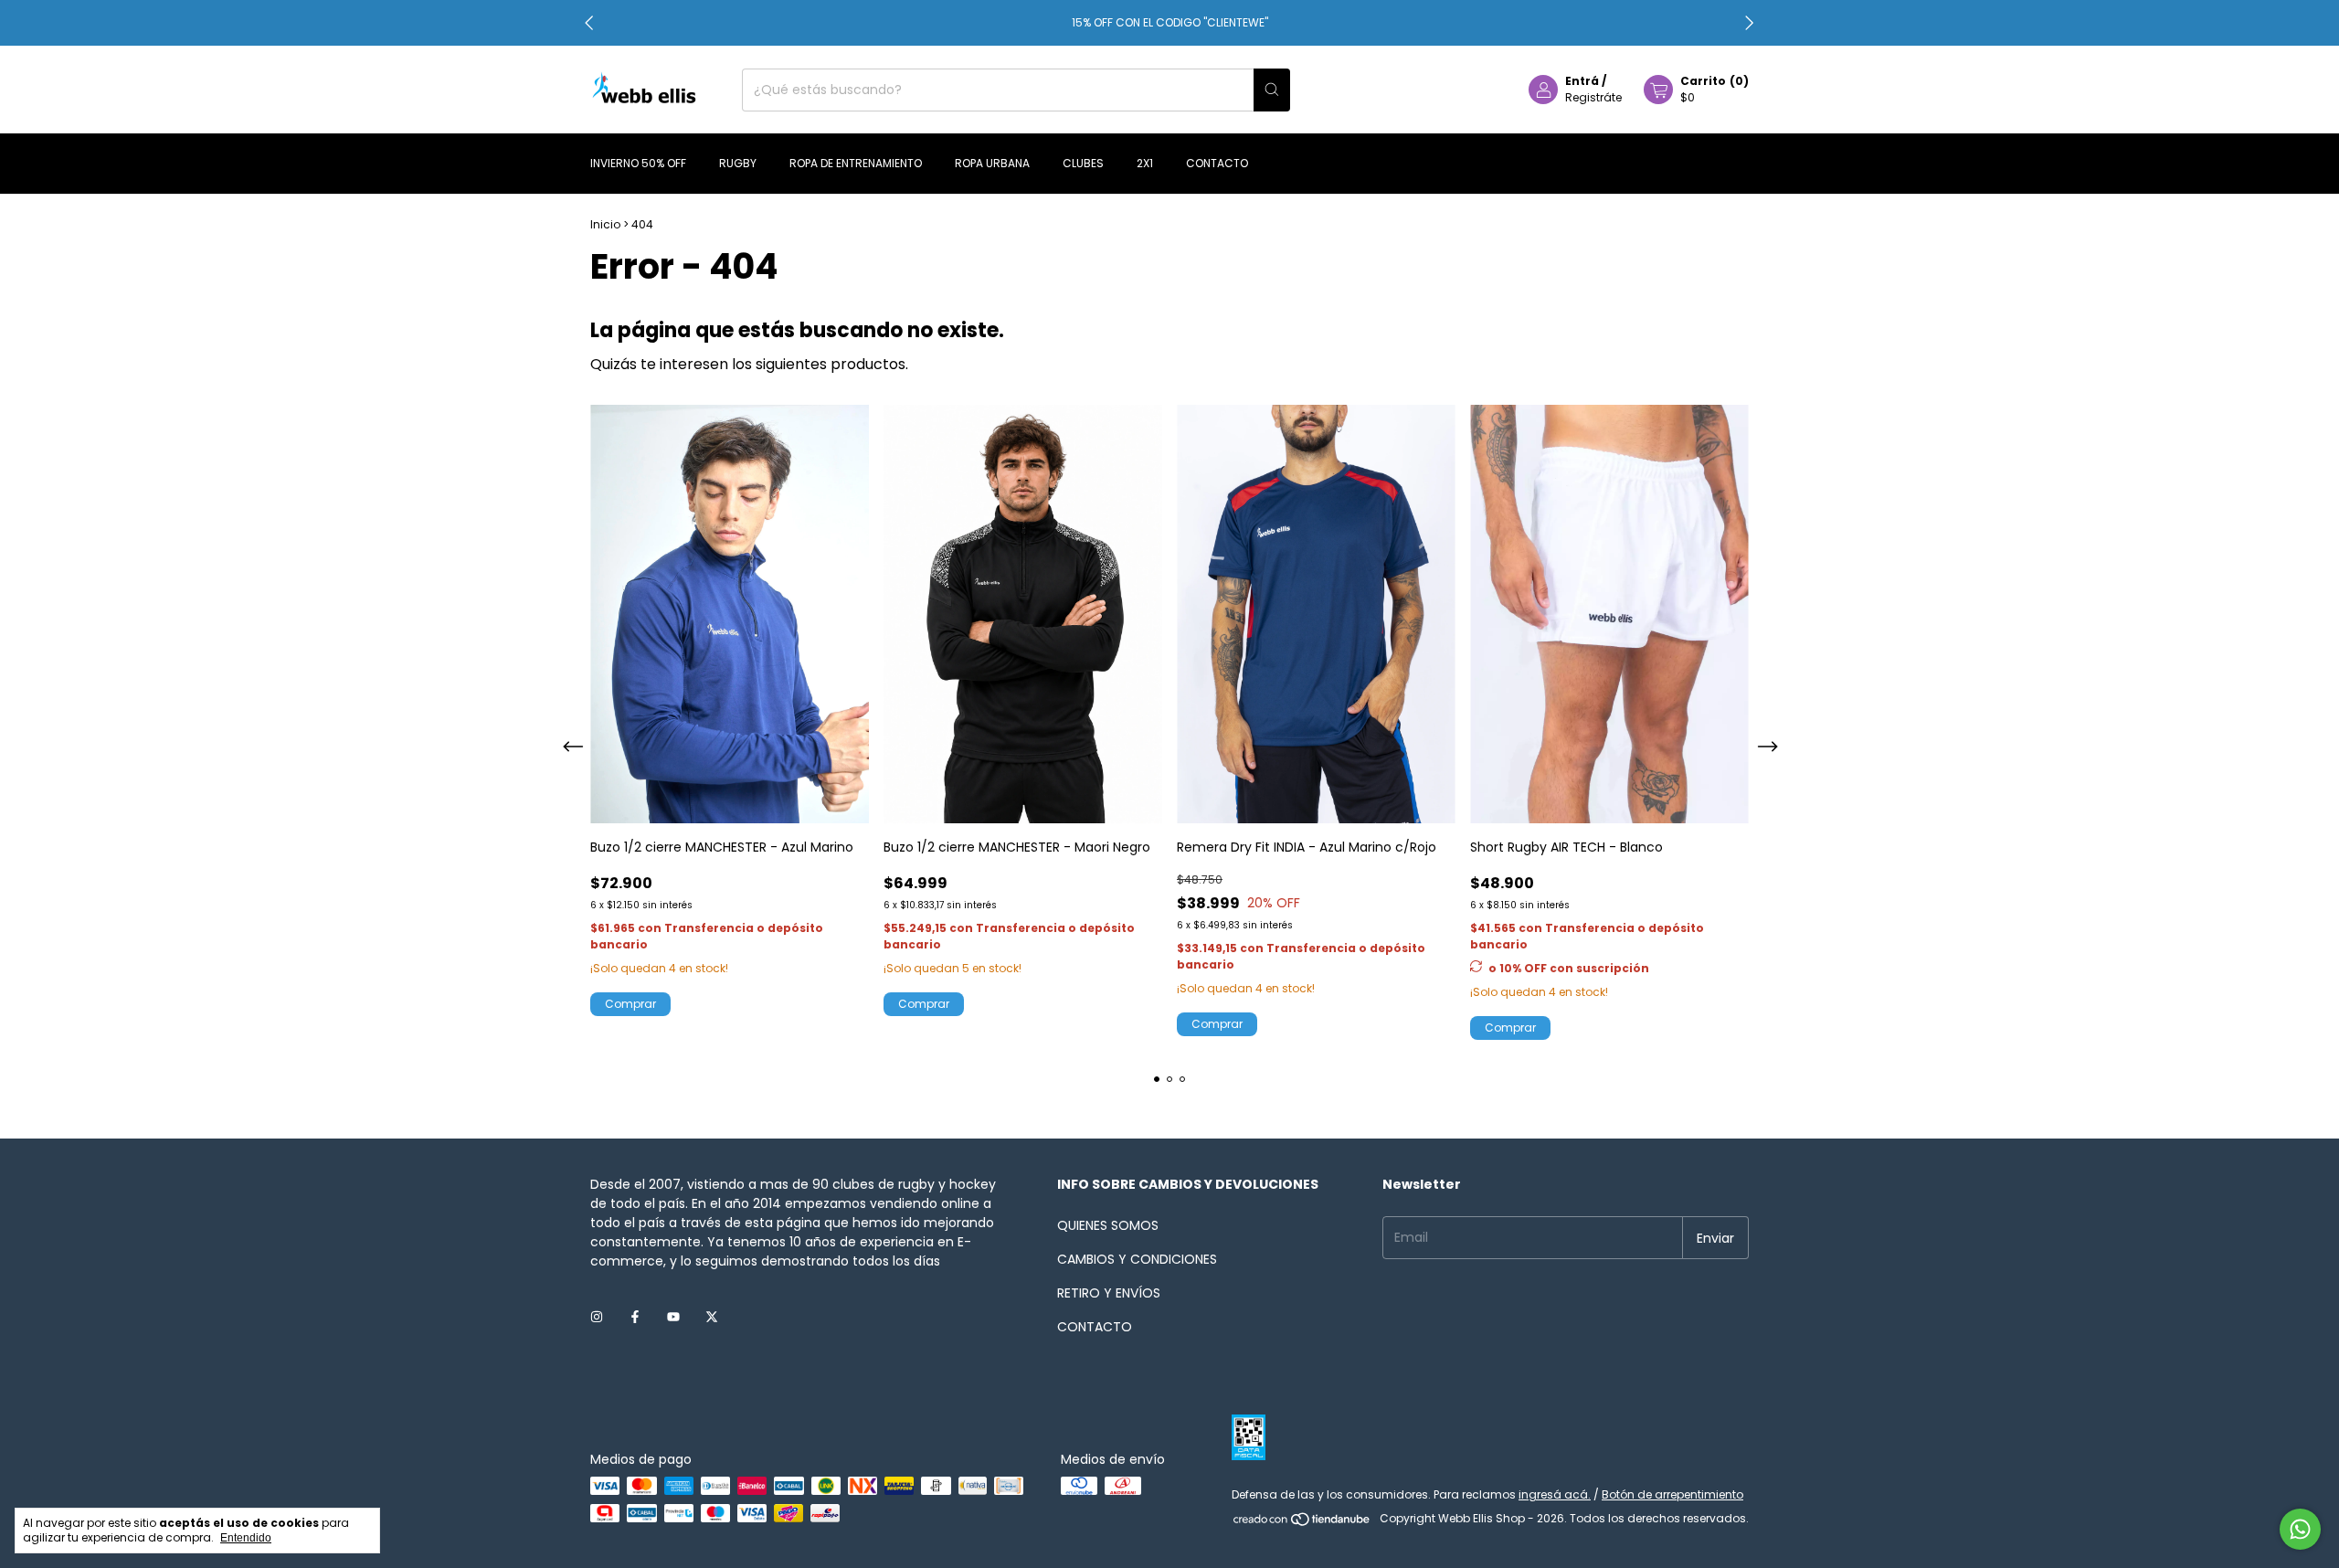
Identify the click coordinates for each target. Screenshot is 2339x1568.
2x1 (1145, 163)
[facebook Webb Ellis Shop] (635, 1317)
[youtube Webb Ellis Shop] (673, 1317)
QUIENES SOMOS (1108, 1225)
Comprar (1510, 1028)
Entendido (246, 1538)
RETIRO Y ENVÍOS (1109, 1293)
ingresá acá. (1555, 1494)
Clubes (1083, 163)
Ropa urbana (992, 163)
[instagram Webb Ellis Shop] (597, 1317)
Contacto (1217, 163)
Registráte (1593, 97)
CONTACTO (1095, 1327)
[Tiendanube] (1302, 1523)
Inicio (605, 224)
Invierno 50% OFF (638, 163)
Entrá (1582, 81)
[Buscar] (1272, 90)
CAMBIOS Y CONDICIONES (1137, 1259)
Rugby (738, 163)
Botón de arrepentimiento (1672, 1494)
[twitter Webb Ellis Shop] (712, 1317)
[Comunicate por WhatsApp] (2300, 1529)
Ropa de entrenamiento (856, 163)
